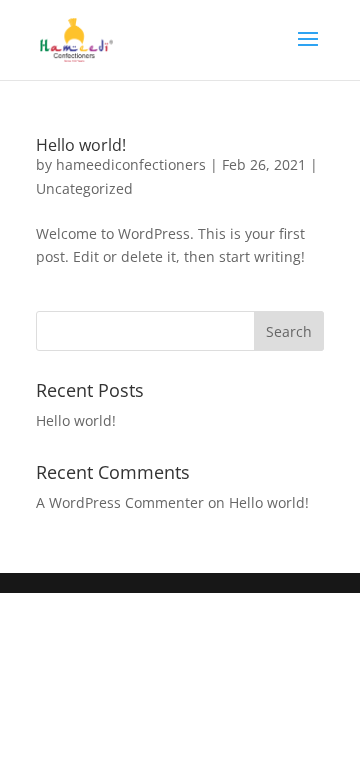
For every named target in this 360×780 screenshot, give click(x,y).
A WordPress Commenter (120, 502)
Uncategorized (84, 188)
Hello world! (81, 145)
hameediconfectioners (131, 164)
